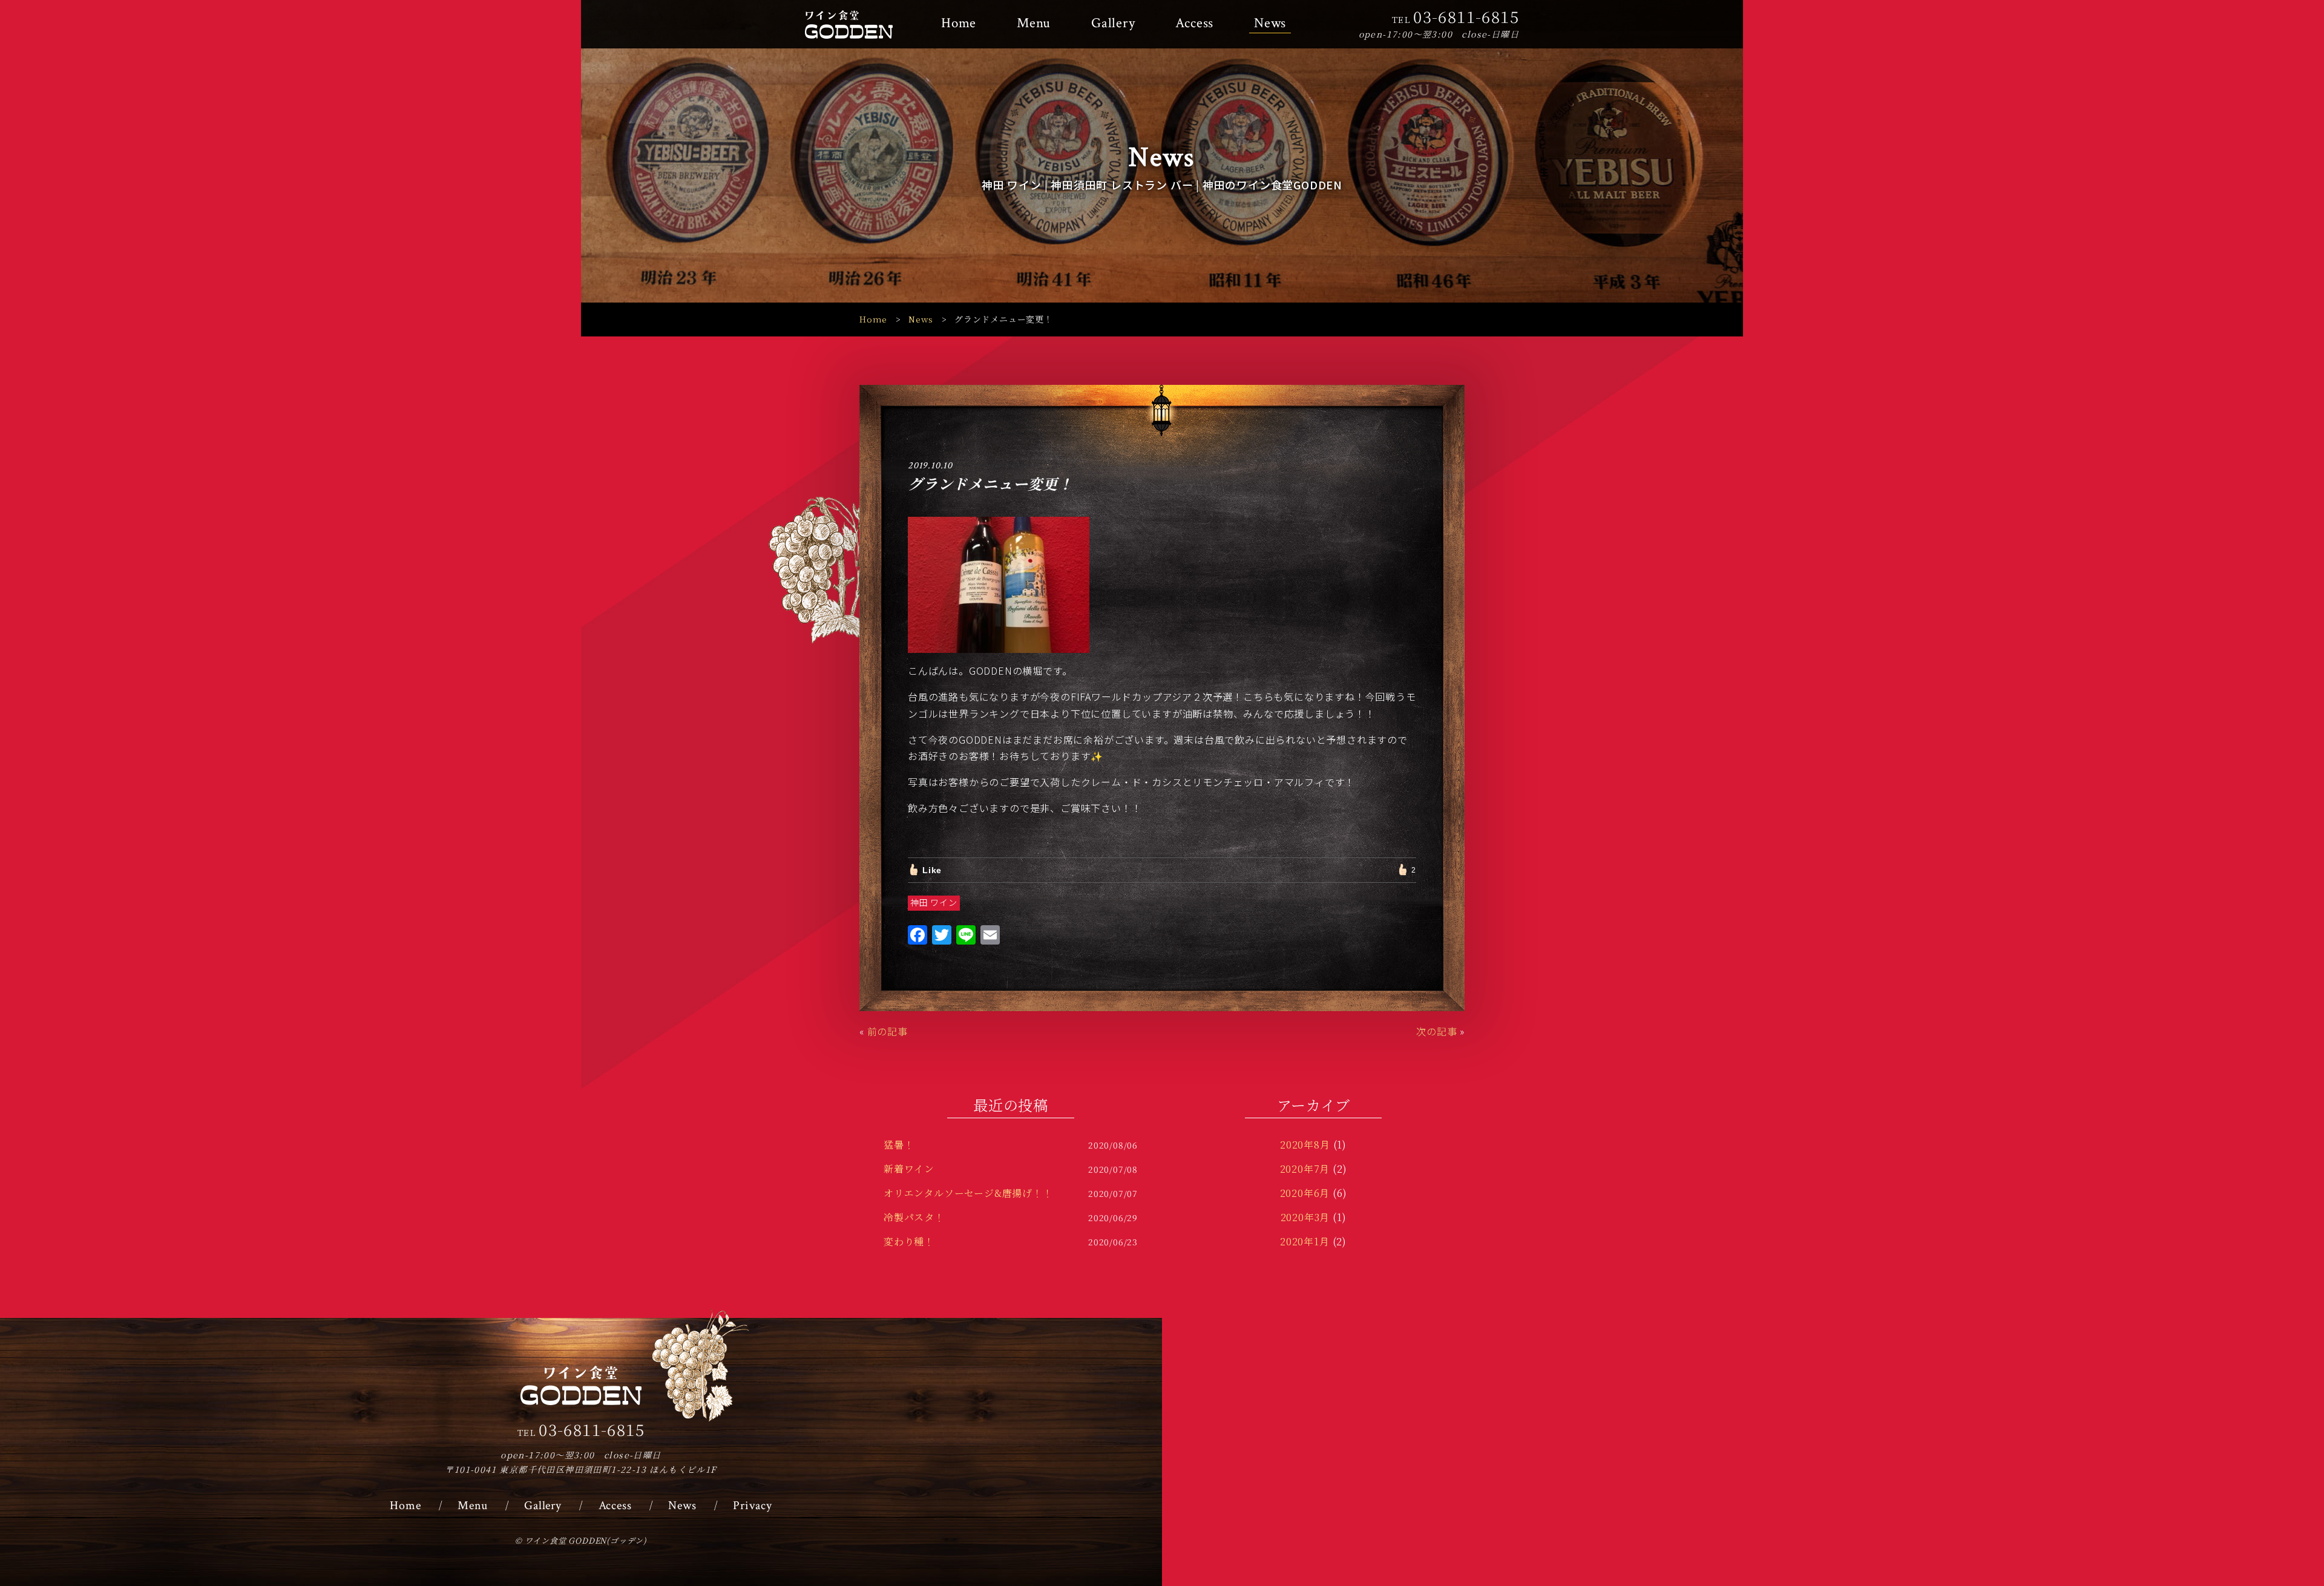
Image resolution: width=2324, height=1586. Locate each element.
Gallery (1113, 23)
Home (959, 23)
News (1270, 23)
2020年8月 (1305, 1145)
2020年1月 (1305, 1241)
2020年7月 (1305, 1169)
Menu (1034, 23)
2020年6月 (1305, 1193)
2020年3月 (1305, 1217)
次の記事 (1436, 1031)
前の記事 (888, 1031)
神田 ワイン (934, 902)
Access (1194, 23)
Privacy (753, 1506)
